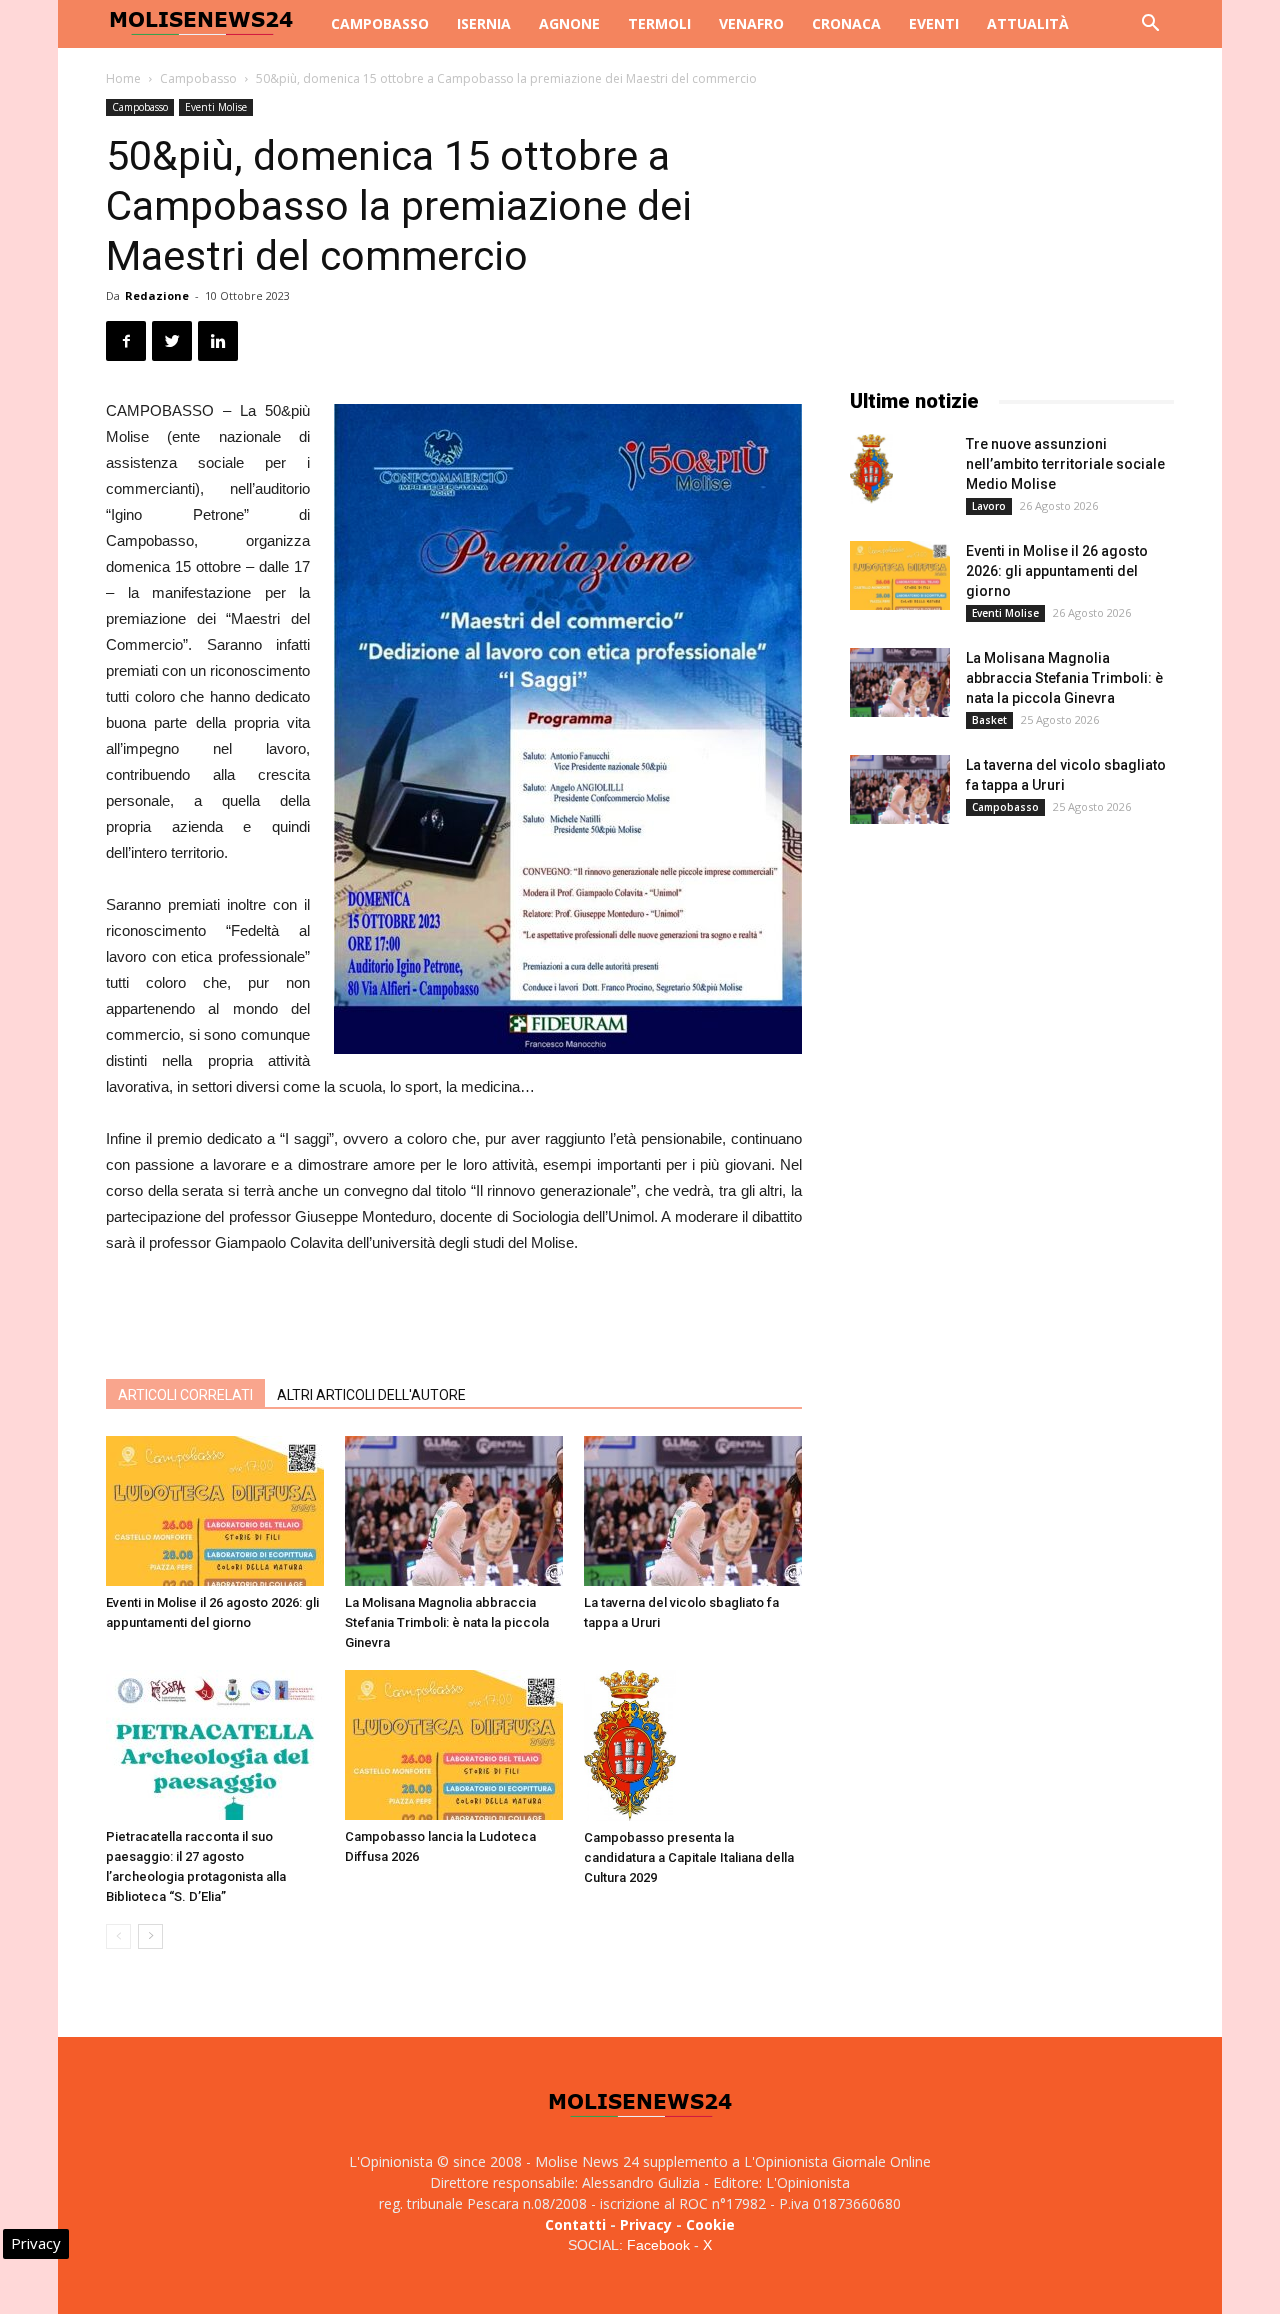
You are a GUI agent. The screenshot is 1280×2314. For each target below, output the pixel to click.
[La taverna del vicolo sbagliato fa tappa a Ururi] (693, 1511)
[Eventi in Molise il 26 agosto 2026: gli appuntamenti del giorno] (215, 1511)
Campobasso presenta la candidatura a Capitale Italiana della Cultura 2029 (689, 1857)
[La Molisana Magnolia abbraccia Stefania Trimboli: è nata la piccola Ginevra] (454, 1511)
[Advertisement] (454, 1312)
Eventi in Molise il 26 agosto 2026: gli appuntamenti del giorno (1057, 571)
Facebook (658, 2245)
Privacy (646, 2224)
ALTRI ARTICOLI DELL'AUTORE (371, 1395)
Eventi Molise (216, 107)
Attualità (1028, 23)
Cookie (710, 2224)
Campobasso (380, 23)
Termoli (659, 23)
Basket (989, 720)
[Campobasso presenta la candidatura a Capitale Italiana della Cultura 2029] (693, 1745)
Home (123, 78)
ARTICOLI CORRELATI (185, 1395)
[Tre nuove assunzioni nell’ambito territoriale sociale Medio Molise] (871, 469)
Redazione (157, 295)
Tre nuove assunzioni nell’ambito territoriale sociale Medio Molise (1065, 464)
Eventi (934, 23)
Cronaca (846, 23)
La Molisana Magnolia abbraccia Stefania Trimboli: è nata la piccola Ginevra (447, 1622)
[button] (1150, 25)
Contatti (575, 2224)
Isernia (484, 23)
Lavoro (989, 506)
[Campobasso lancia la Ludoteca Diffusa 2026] (454, 1745)
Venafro (751, 23)
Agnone (569, 23)
